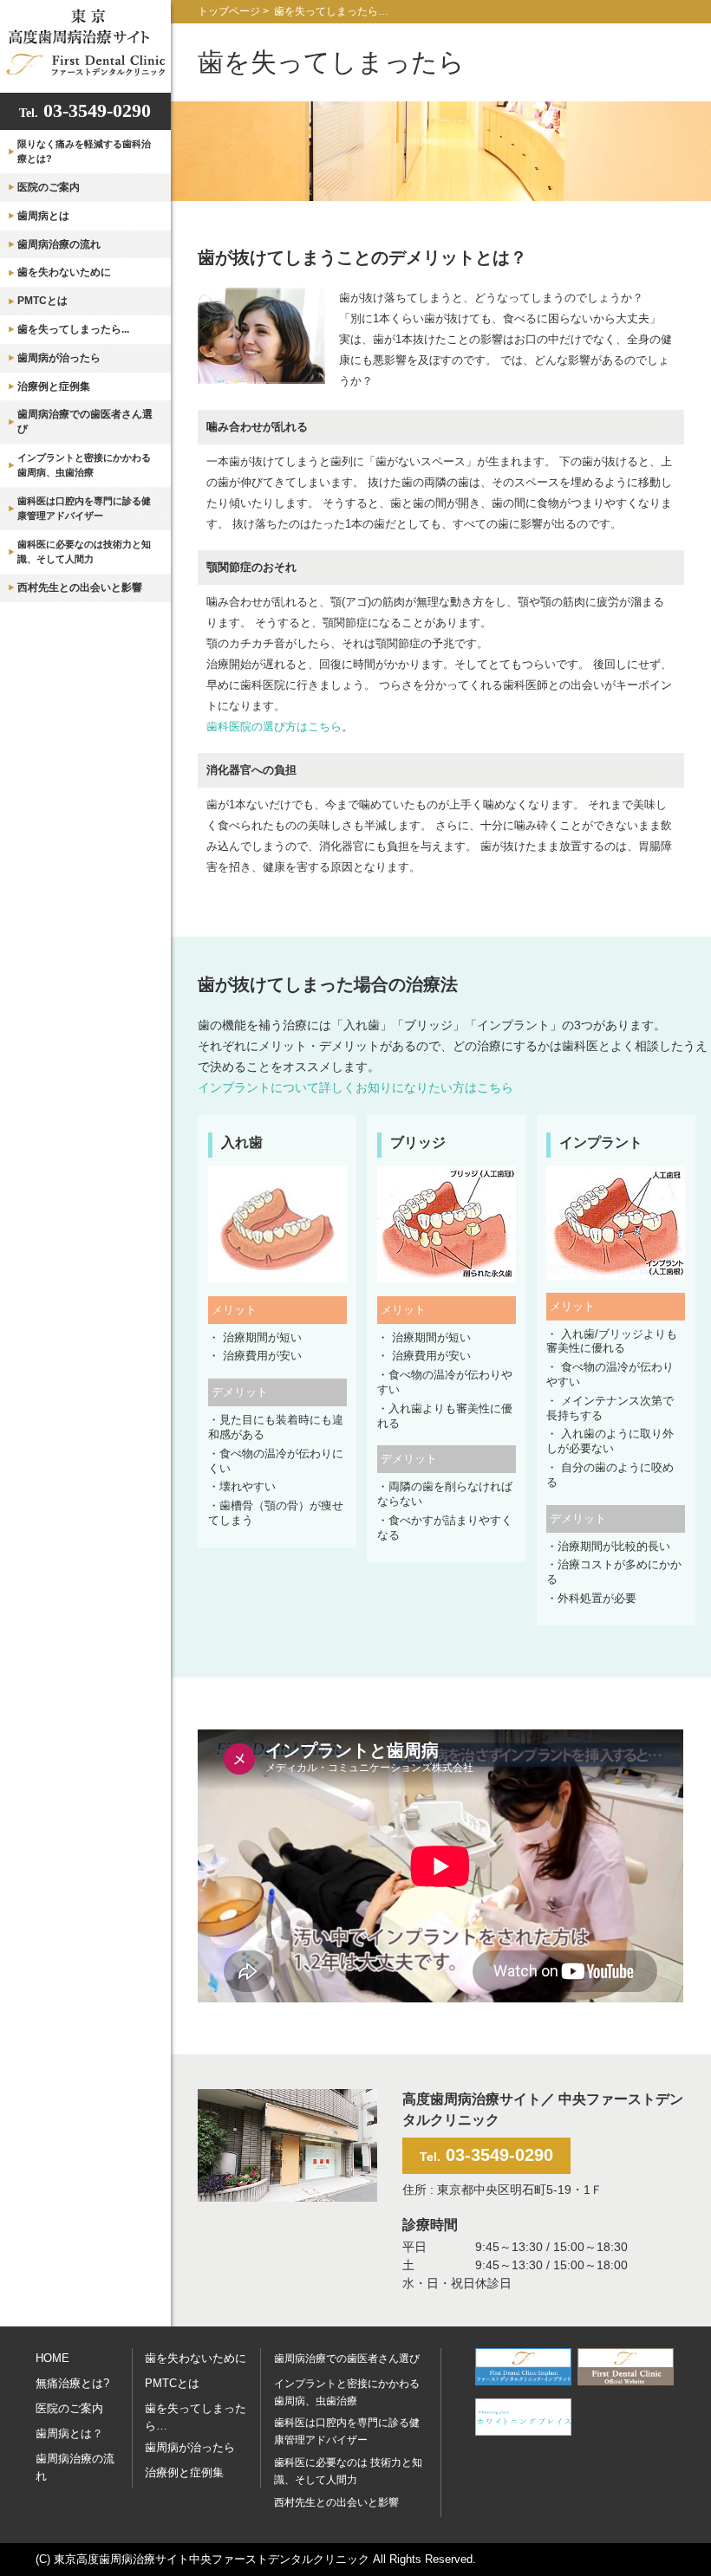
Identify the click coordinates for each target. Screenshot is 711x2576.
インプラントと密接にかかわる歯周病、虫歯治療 (84, 465)
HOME (52, 2358)
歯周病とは (43, 216)
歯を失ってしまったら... (73, 329)
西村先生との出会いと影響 (80, 587)
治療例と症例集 (54, 386)
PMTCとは (42, 301)
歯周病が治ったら (59, 358)
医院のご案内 (49, 187)
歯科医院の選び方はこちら (274, 727)
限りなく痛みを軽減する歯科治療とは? (84, 151)
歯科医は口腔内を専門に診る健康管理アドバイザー (84, 508)
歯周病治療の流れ (59, 244)
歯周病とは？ (69, 2433)
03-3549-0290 (85, 110)
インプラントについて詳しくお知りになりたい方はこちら (355, 1087)
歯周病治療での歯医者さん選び (85, 422)
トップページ (229, 11)
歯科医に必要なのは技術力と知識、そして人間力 (84, 552)
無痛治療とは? (72, 2383)
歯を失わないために (64, 272)
